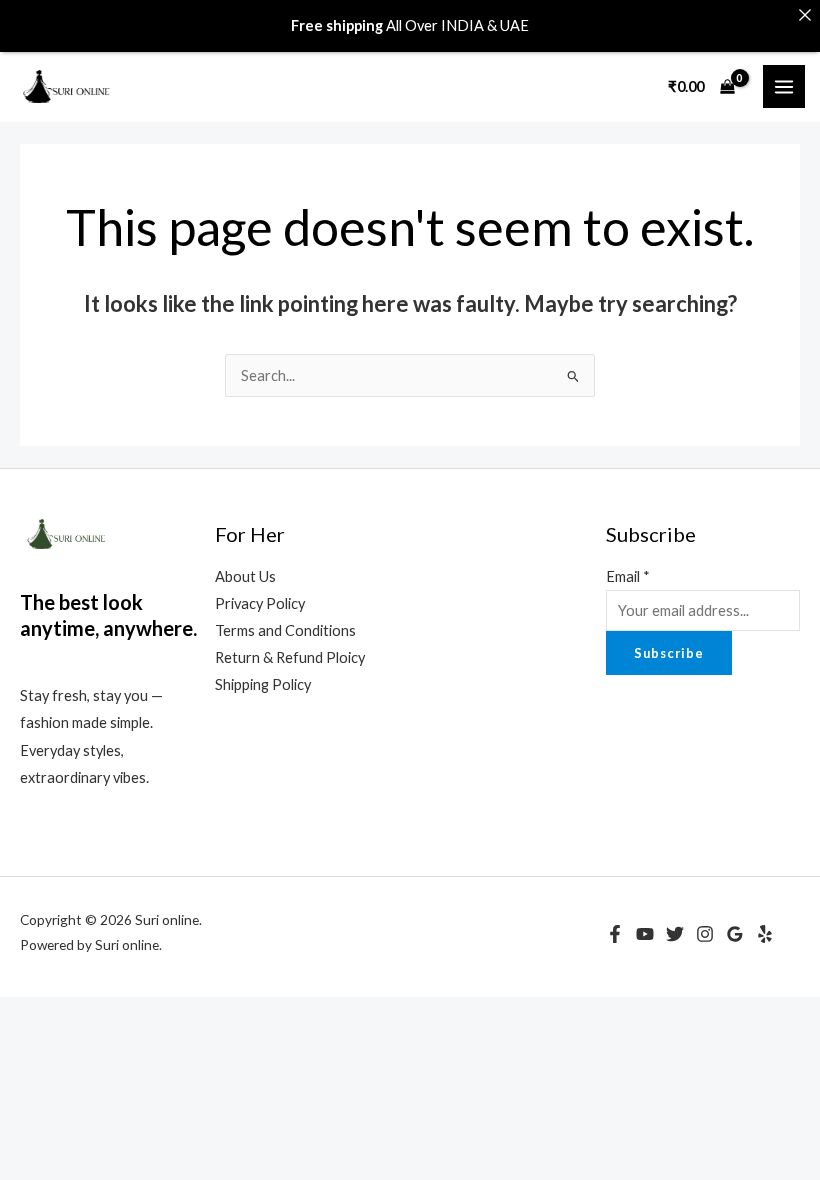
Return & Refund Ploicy (290, 657)
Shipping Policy (263, 684)
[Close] (804, 15)
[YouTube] (645, 934)
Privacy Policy (260, 603)
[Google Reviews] (735, 934)
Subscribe (669, 653)
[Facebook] (615, 934)
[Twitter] (675, 934)
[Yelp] (765, 934)
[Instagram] (705, 934)
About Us (245, 576)
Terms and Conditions (285, 630)
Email (628, 576)
